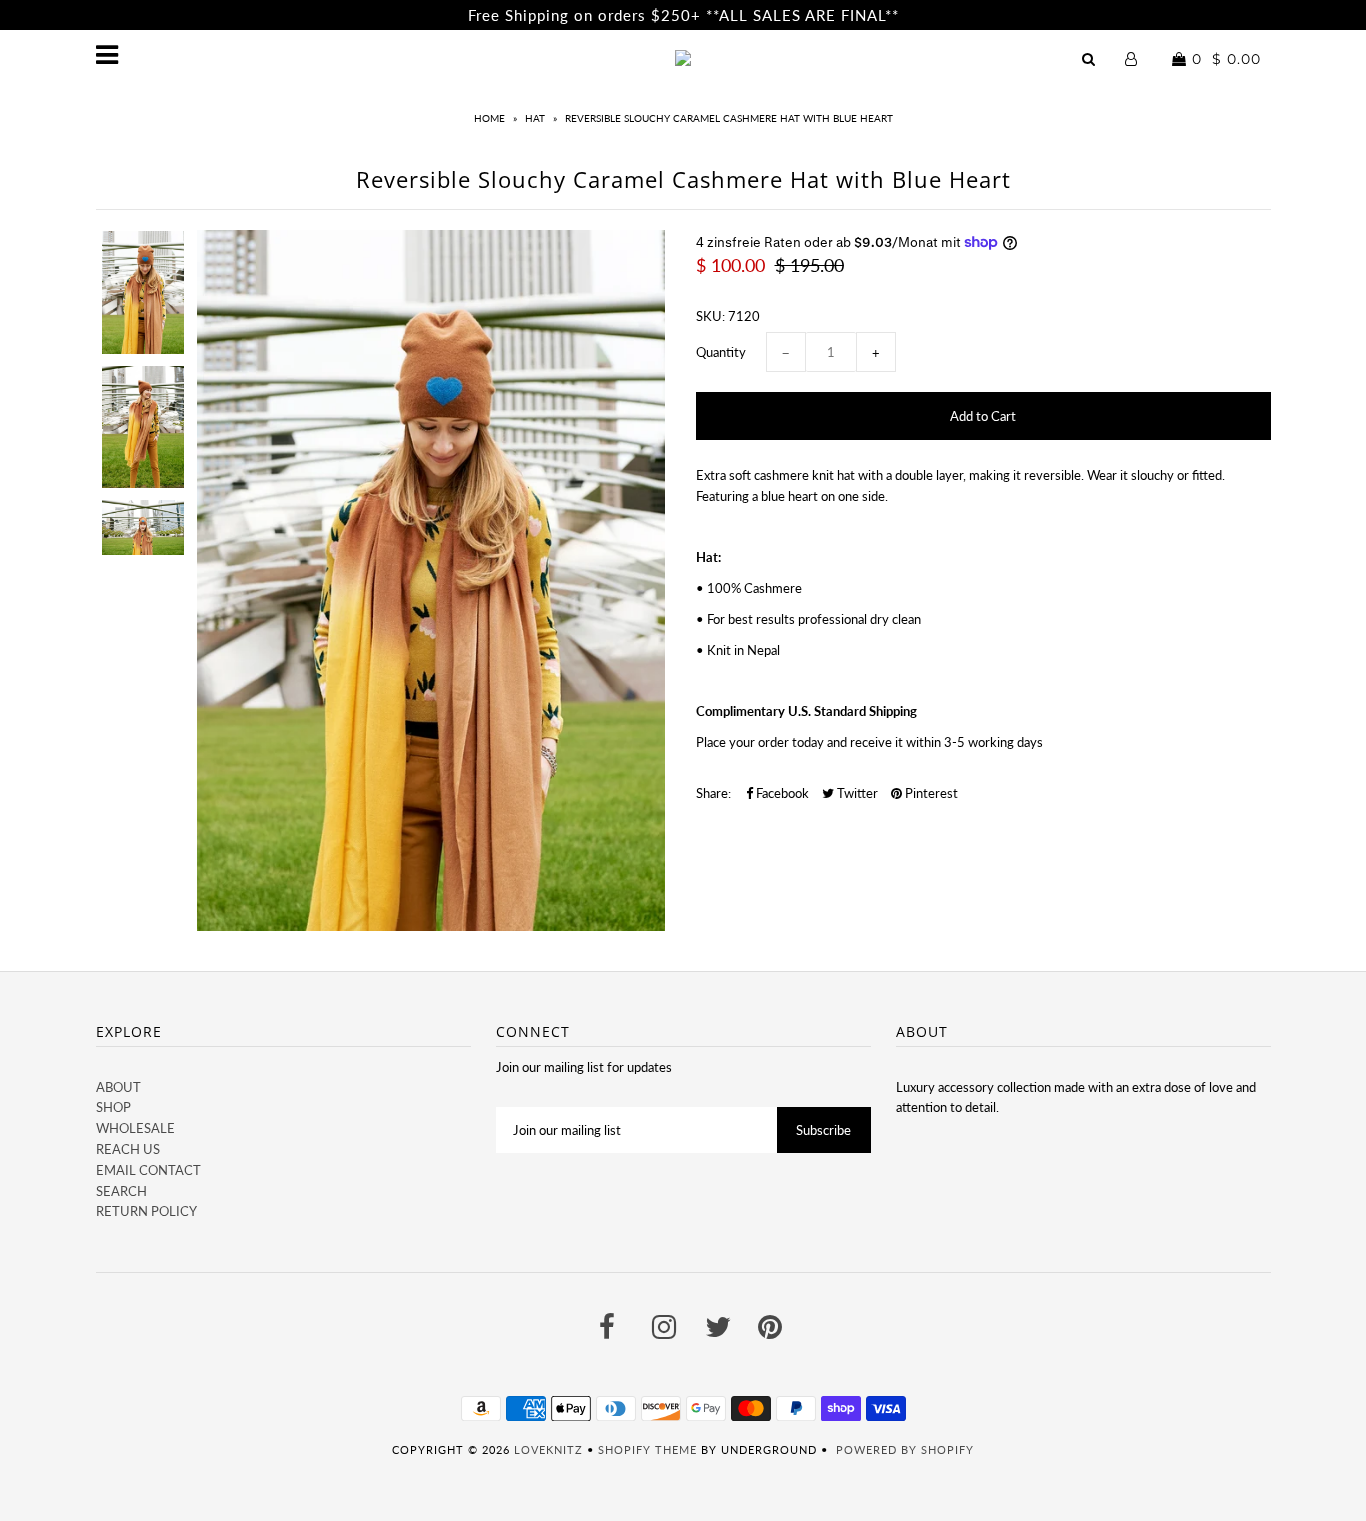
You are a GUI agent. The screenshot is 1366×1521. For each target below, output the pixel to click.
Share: (713, 793)
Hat (535, 118)
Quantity (721, 352)
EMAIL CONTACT (148, 1170)
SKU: (710, 316)
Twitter (856, 793)
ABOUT (118, 1087)
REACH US (128, 1149)
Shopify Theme (647, 1449)
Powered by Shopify (905, 1449)
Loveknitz (548, 1449)
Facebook (781, 793)
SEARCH (121, 1191)
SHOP (113, 1107)
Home (489, 118)
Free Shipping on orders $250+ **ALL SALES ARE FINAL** (683, 15)
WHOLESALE (135, 1128)
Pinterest (930, 793)
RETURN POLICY (146, 1211)
